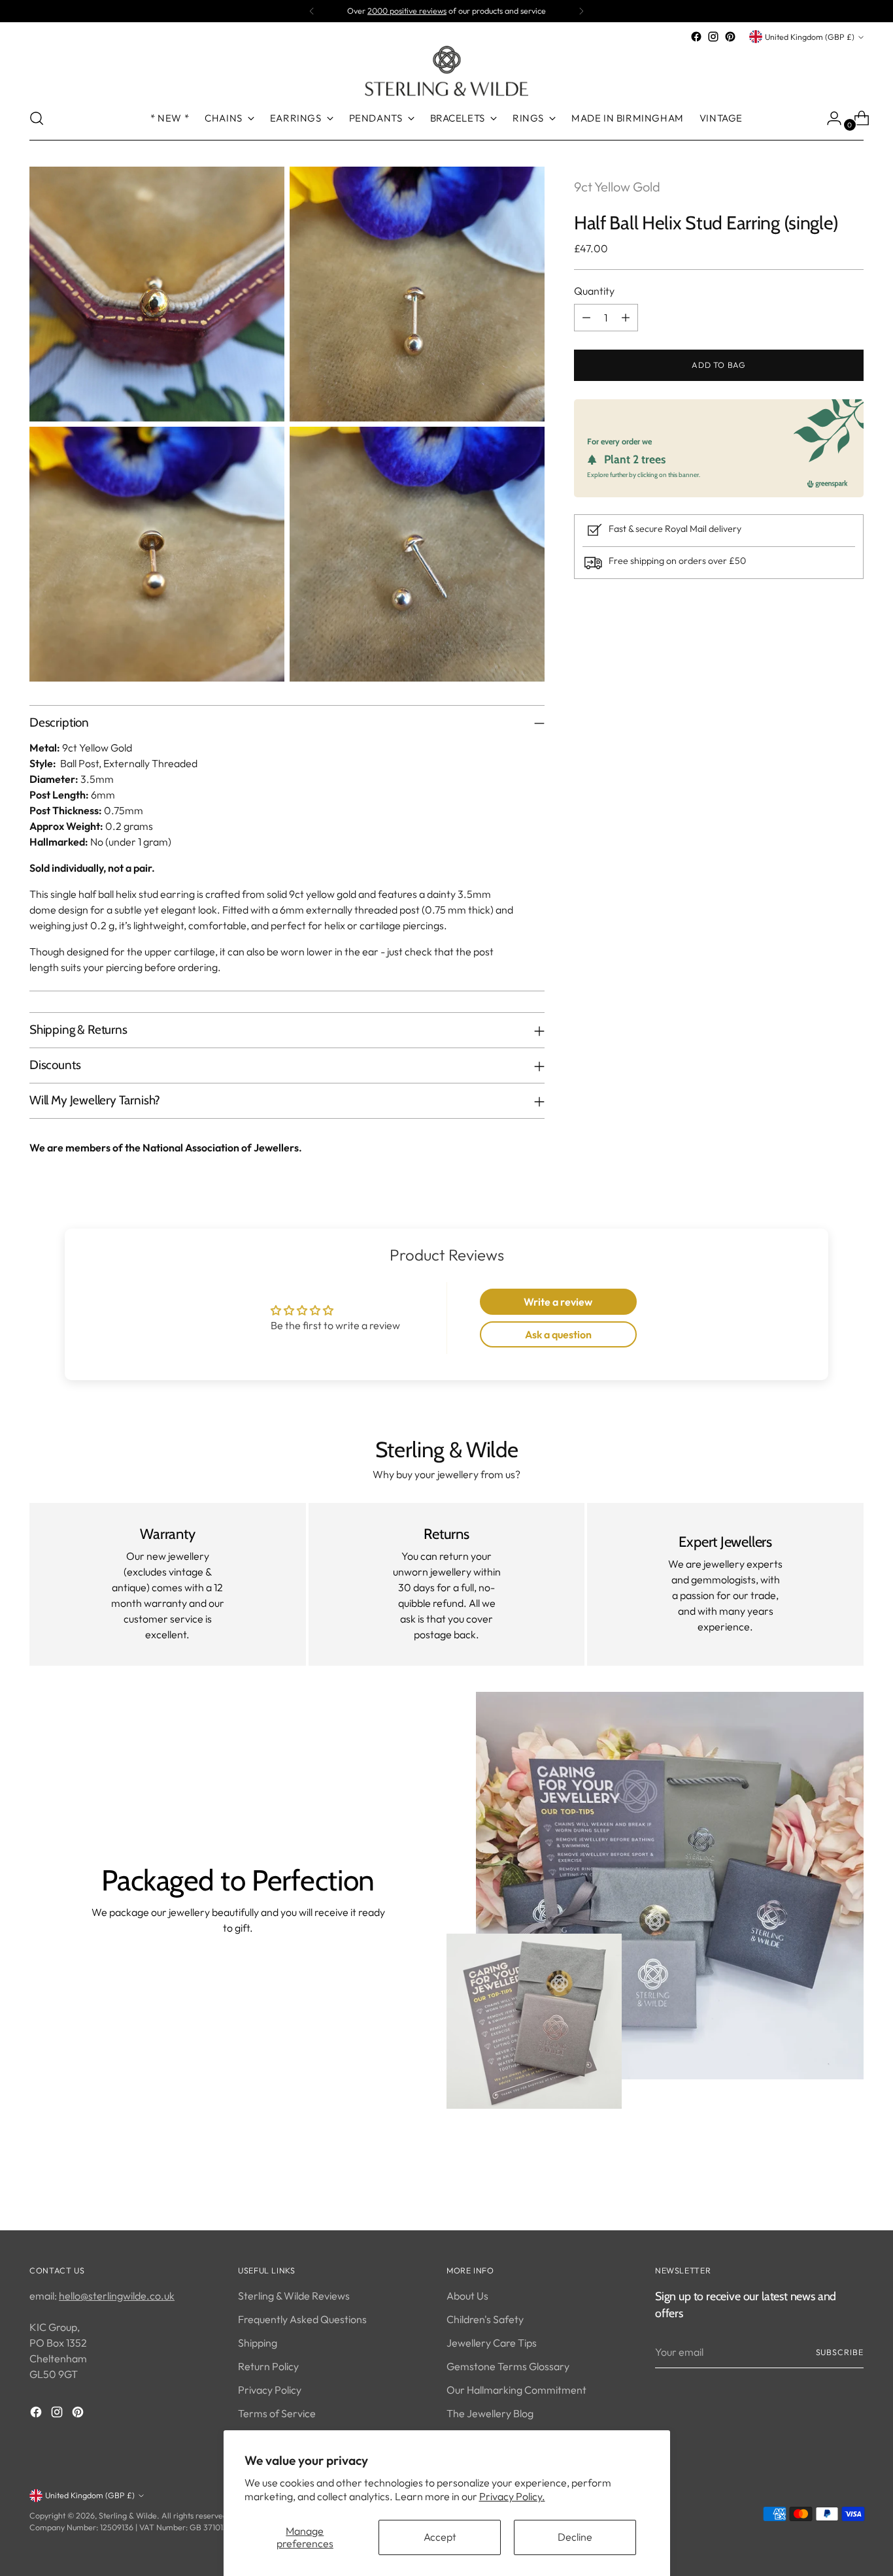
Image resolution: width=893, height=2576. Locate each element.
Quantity (594, 291)
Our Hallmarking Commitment (516, 2390)
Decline (575, 2537)
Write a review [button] (558, 1302)
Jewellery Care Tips (492, 2343)
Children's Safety (485, 2319)
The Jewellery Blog (490, 2413)
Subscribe (840, 2352)
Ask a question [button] (558, 1334)
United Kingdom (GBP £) (810, 37)
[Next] (581, 11)
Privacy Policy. (512, 2496)
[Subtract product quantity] (586, 318)
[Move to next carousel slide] (852, 2185)
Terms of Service (277, 2413)
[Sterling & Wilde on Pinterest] (730, 37)
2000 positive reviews (407, 11)
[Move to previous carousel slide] (822, 2186)
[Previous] (312, 11)
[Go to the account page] (829, 118)
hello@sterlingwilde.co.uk (117, 2296)
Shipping (258, 2343)
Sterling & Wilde (128, 2516)
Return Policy (268, 2366)
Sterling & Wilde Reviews (294, 2296)
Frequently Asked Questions (302, 2319)
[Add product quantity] (626, 318)
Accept (440, 2537)
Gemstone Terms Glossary (508, 2366)
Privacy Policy (270, 2390)
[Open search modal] (37, 118)
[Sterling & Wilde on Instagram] (713, 37)
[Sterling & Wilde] (446, 71)
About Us (467, 2296)
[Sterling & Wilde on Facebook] (696, 37)
